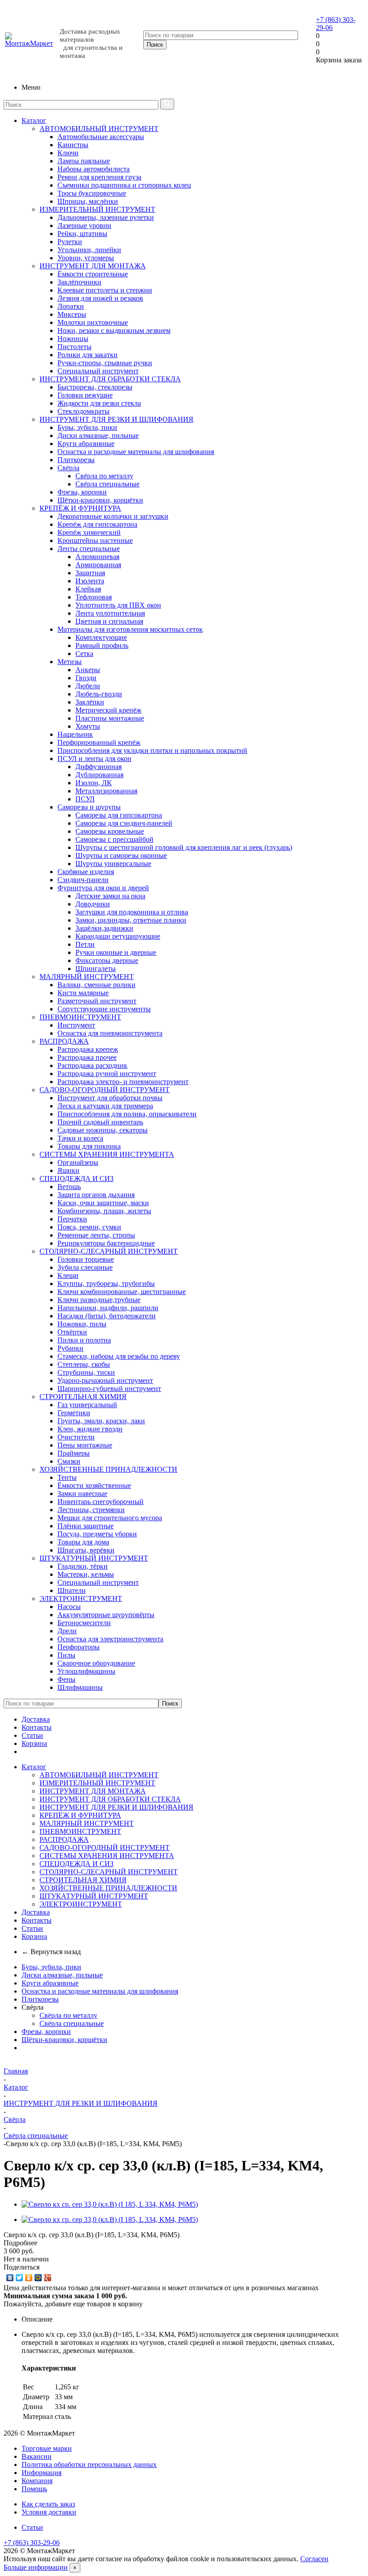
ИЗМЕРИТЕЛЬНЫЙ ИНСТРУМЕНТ (97, 209)
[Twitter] (20, 2278)
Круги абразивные (50, 1983)
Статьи (32, 1735)
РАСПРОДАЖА (64, 1041)
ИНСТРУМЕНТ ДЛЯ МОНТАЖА (93, 266)
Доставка (36, 1719)
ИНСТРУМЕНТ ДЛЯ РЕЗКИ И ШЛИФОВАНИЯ (116, 419)
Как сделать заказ (48, 2504)
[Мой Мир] (38, 2278)
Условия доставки (49, 2512)
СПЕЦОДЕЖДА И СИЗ (77, 1179)
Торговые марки (47, 2448)
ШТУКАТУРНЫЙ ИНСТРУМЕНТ (94, 1558)
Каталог (34, 120)
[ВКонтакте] (10, 2278)
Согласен (314, 2559)
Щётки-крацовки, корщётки (64, 2040)
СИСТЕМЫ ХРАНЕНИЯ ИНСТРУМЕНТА (107, 1154)
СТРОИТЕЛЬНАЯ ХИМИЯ (83, 1397)
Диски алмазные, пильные (62, 1975)
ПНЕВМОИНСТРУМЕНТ (80, 1017)
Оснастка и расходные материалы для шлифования (100, 1991)
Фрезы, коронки (46, 2031)
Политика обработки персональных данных (89, 2464)
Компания (37, 2481)
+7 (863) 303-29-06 (32, 2543)
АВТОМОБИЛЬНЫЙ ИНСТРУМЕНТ (99, 129)
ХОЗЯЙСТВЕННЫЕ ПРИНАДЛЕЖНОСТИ (108, 1469)
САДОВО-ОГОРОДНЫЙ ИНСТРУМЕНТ (105, 1090)
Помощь (34, 2489)
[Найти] (167, 104)
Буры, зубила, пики (51, 1967)
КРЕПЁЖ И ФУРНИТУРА (80, 508)
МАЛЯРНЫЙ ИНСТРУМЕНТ (87, 977)
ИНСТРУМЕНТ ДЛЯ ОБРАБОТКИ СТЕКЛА (110, 379)
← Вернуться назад (51, 1952)
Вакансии (37, 2456)
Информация (42, 2473)
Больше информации (36, 2567)
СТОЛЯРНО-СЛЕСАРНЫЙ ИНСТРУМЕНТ (109, 1251)
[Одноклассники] (29, 2278)
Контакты (37, 1727)
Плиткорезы (40, 1999)
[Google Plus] (48, 2278)
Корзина (34, 1743)
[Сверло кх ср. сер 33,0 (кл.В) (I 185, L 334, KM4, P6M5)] (110, 2204)
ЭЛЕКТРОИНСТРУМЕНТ (81, 1599)
